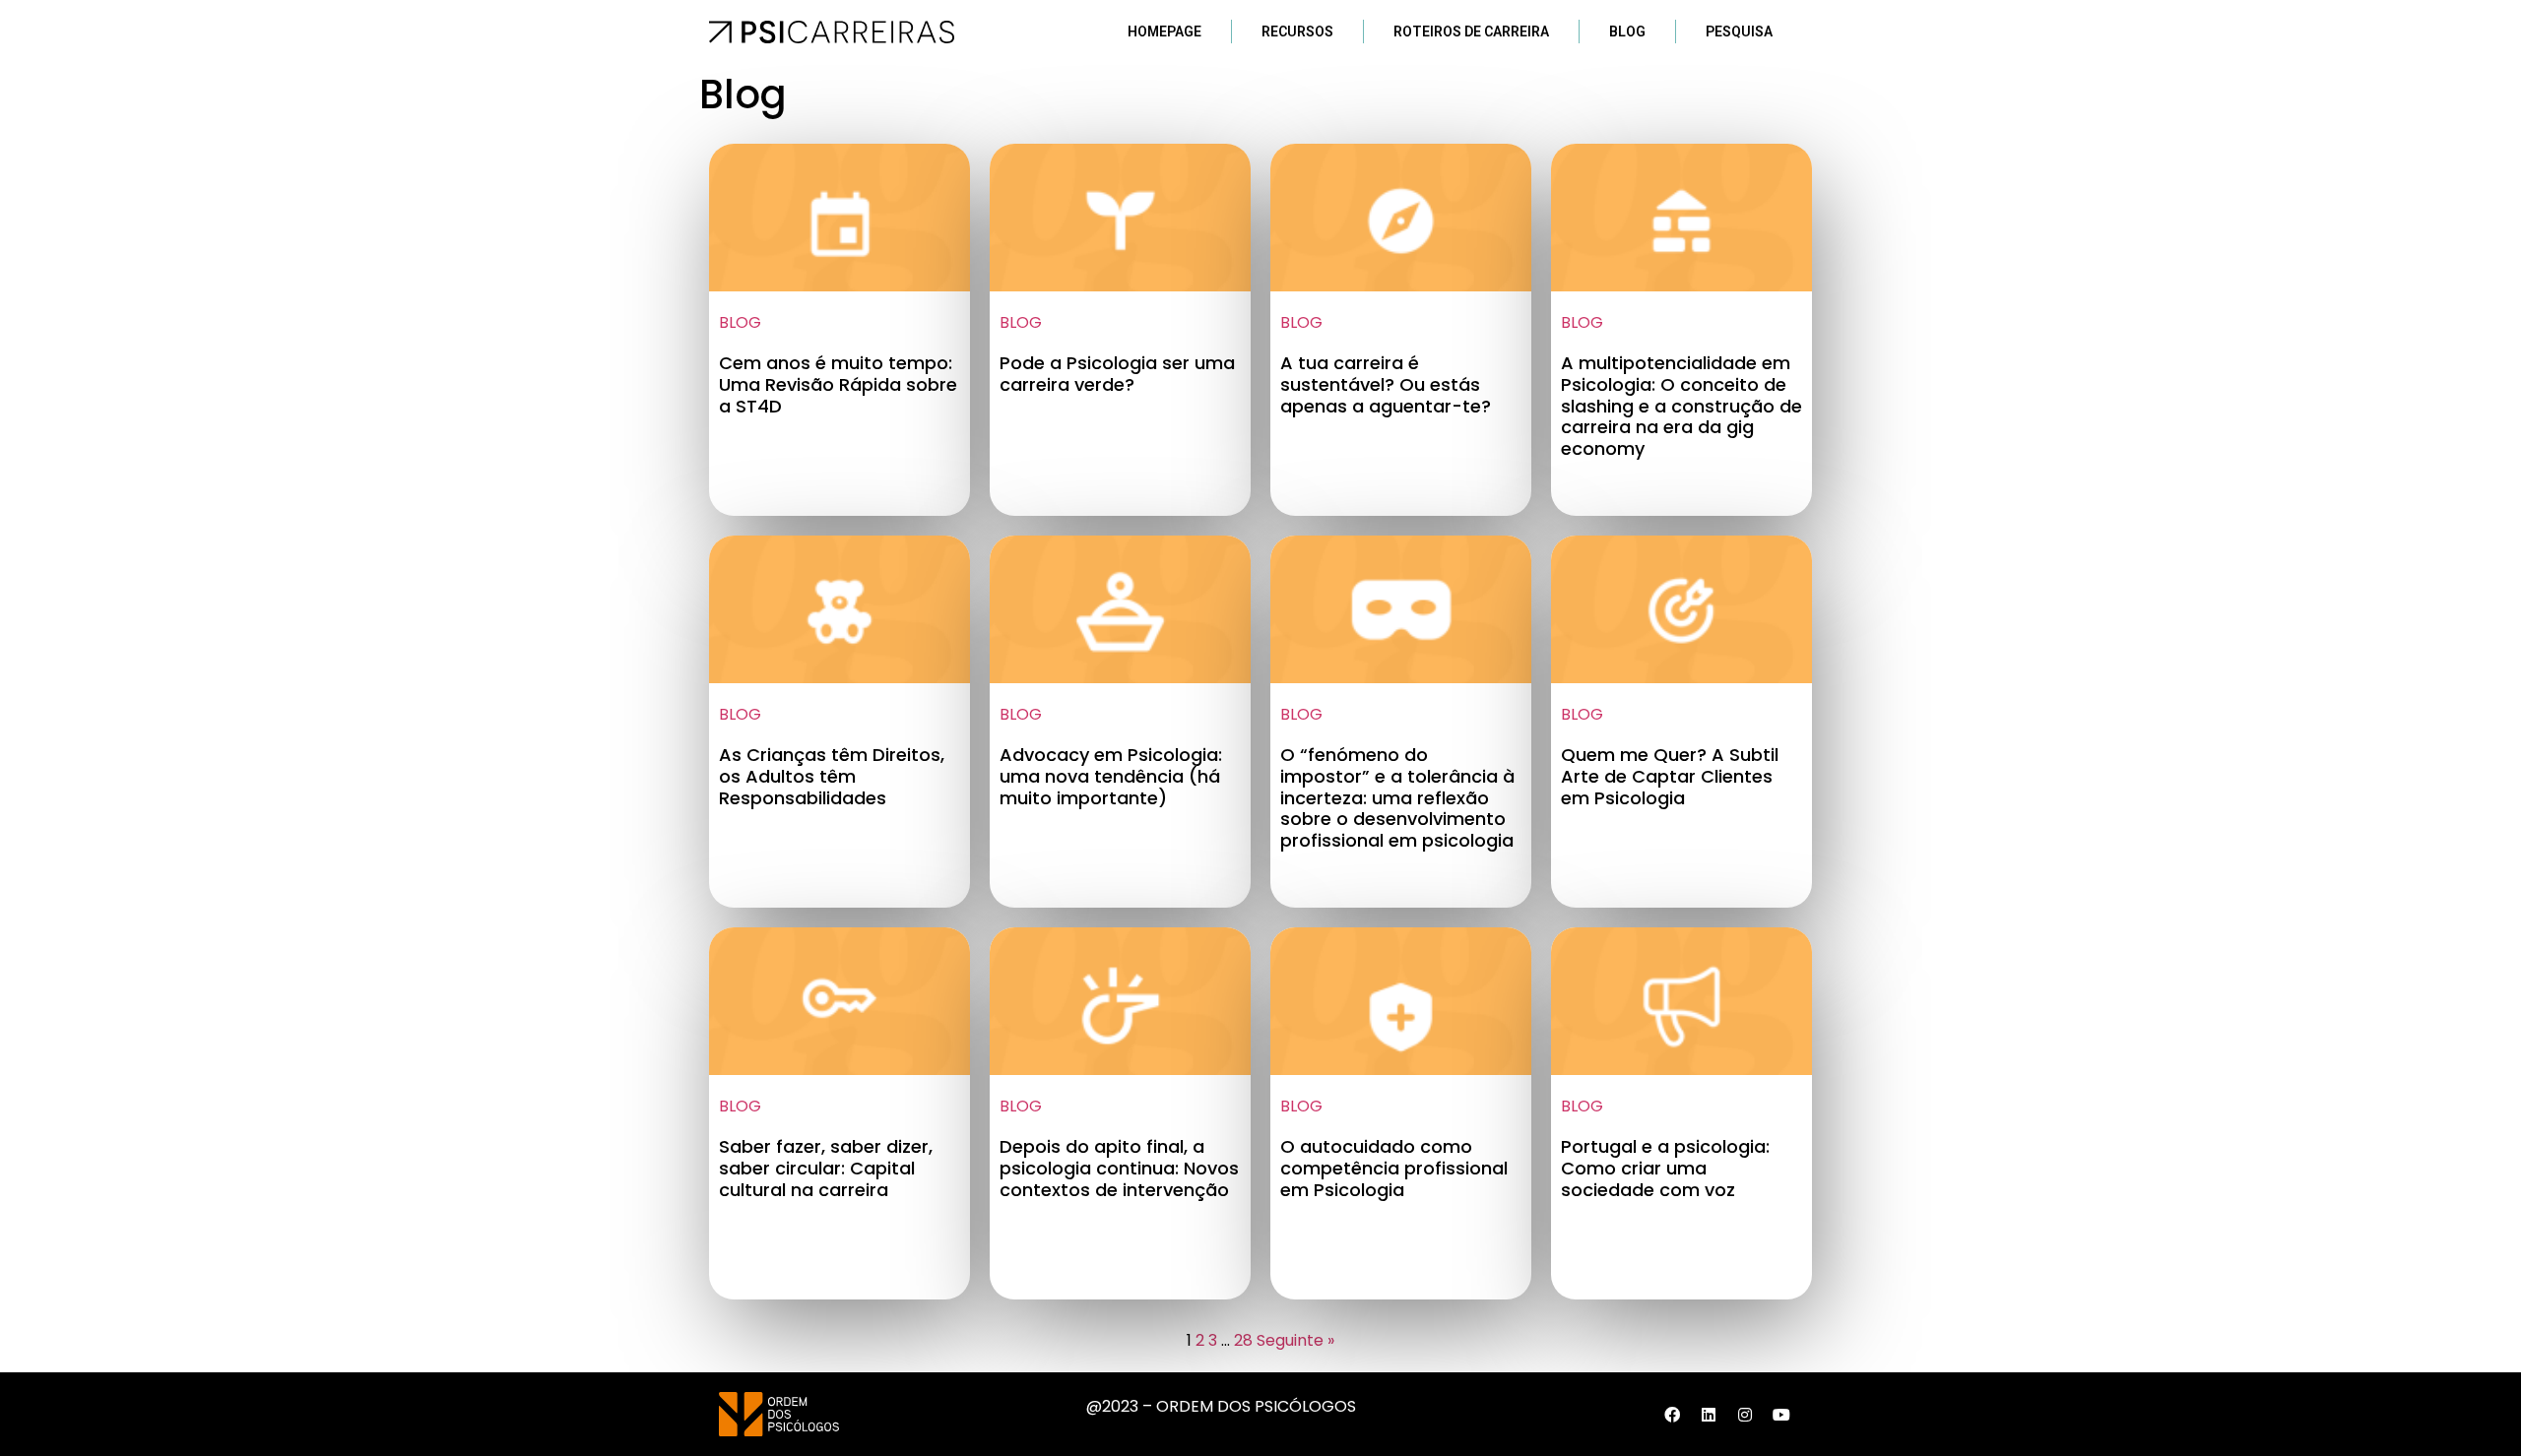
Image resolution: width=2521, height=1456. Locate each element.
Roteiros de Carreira (1471, 32)
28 (1243, 1340)
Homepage (1164, 32)
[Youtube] (1781, 1415)
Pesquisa (1739, 32)
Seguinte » (1295, 1340)
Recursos (1297, 32)
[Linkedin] (1709, 1415)
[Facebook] (1672, 1415)
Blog (1627, 32)
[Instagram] (1745, 1415)
